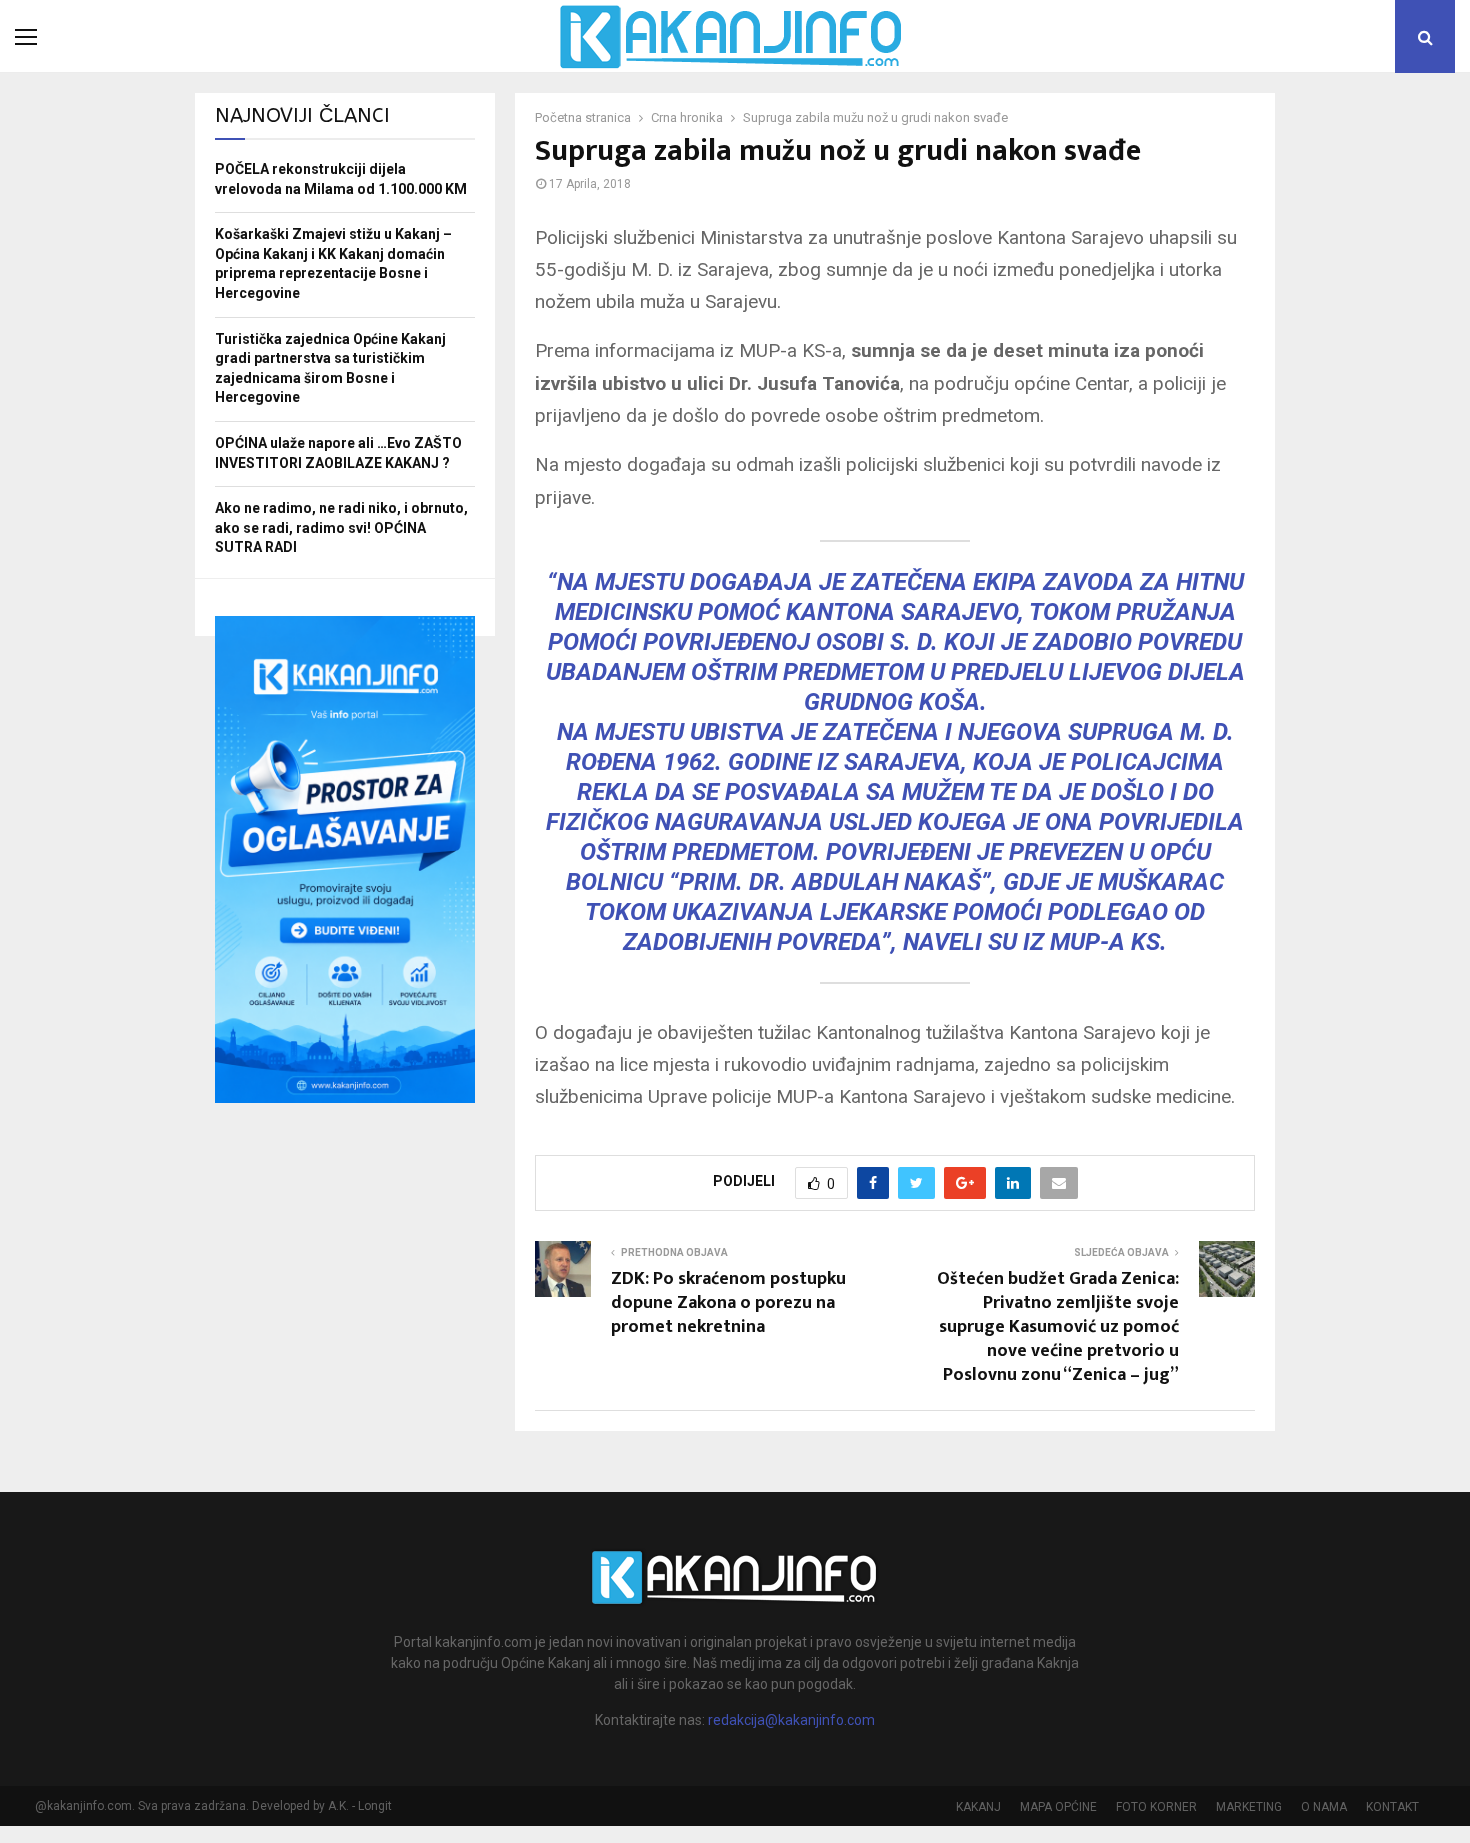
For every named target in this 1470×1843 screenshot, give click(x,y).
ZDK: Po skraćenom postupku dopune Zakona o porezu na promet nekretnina (728, 1303)
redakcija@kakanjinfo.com (791, 1720)
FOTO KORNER (1156, 1807)
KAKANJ (978, 1807)
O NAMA (1324, 1807)
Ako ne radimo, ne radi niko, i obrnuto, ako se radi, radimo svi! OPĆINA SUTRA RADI (341, 527)
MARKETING (1249, 1807)
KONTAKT (1392, 1807)
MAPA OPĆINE (1058, 1807)
